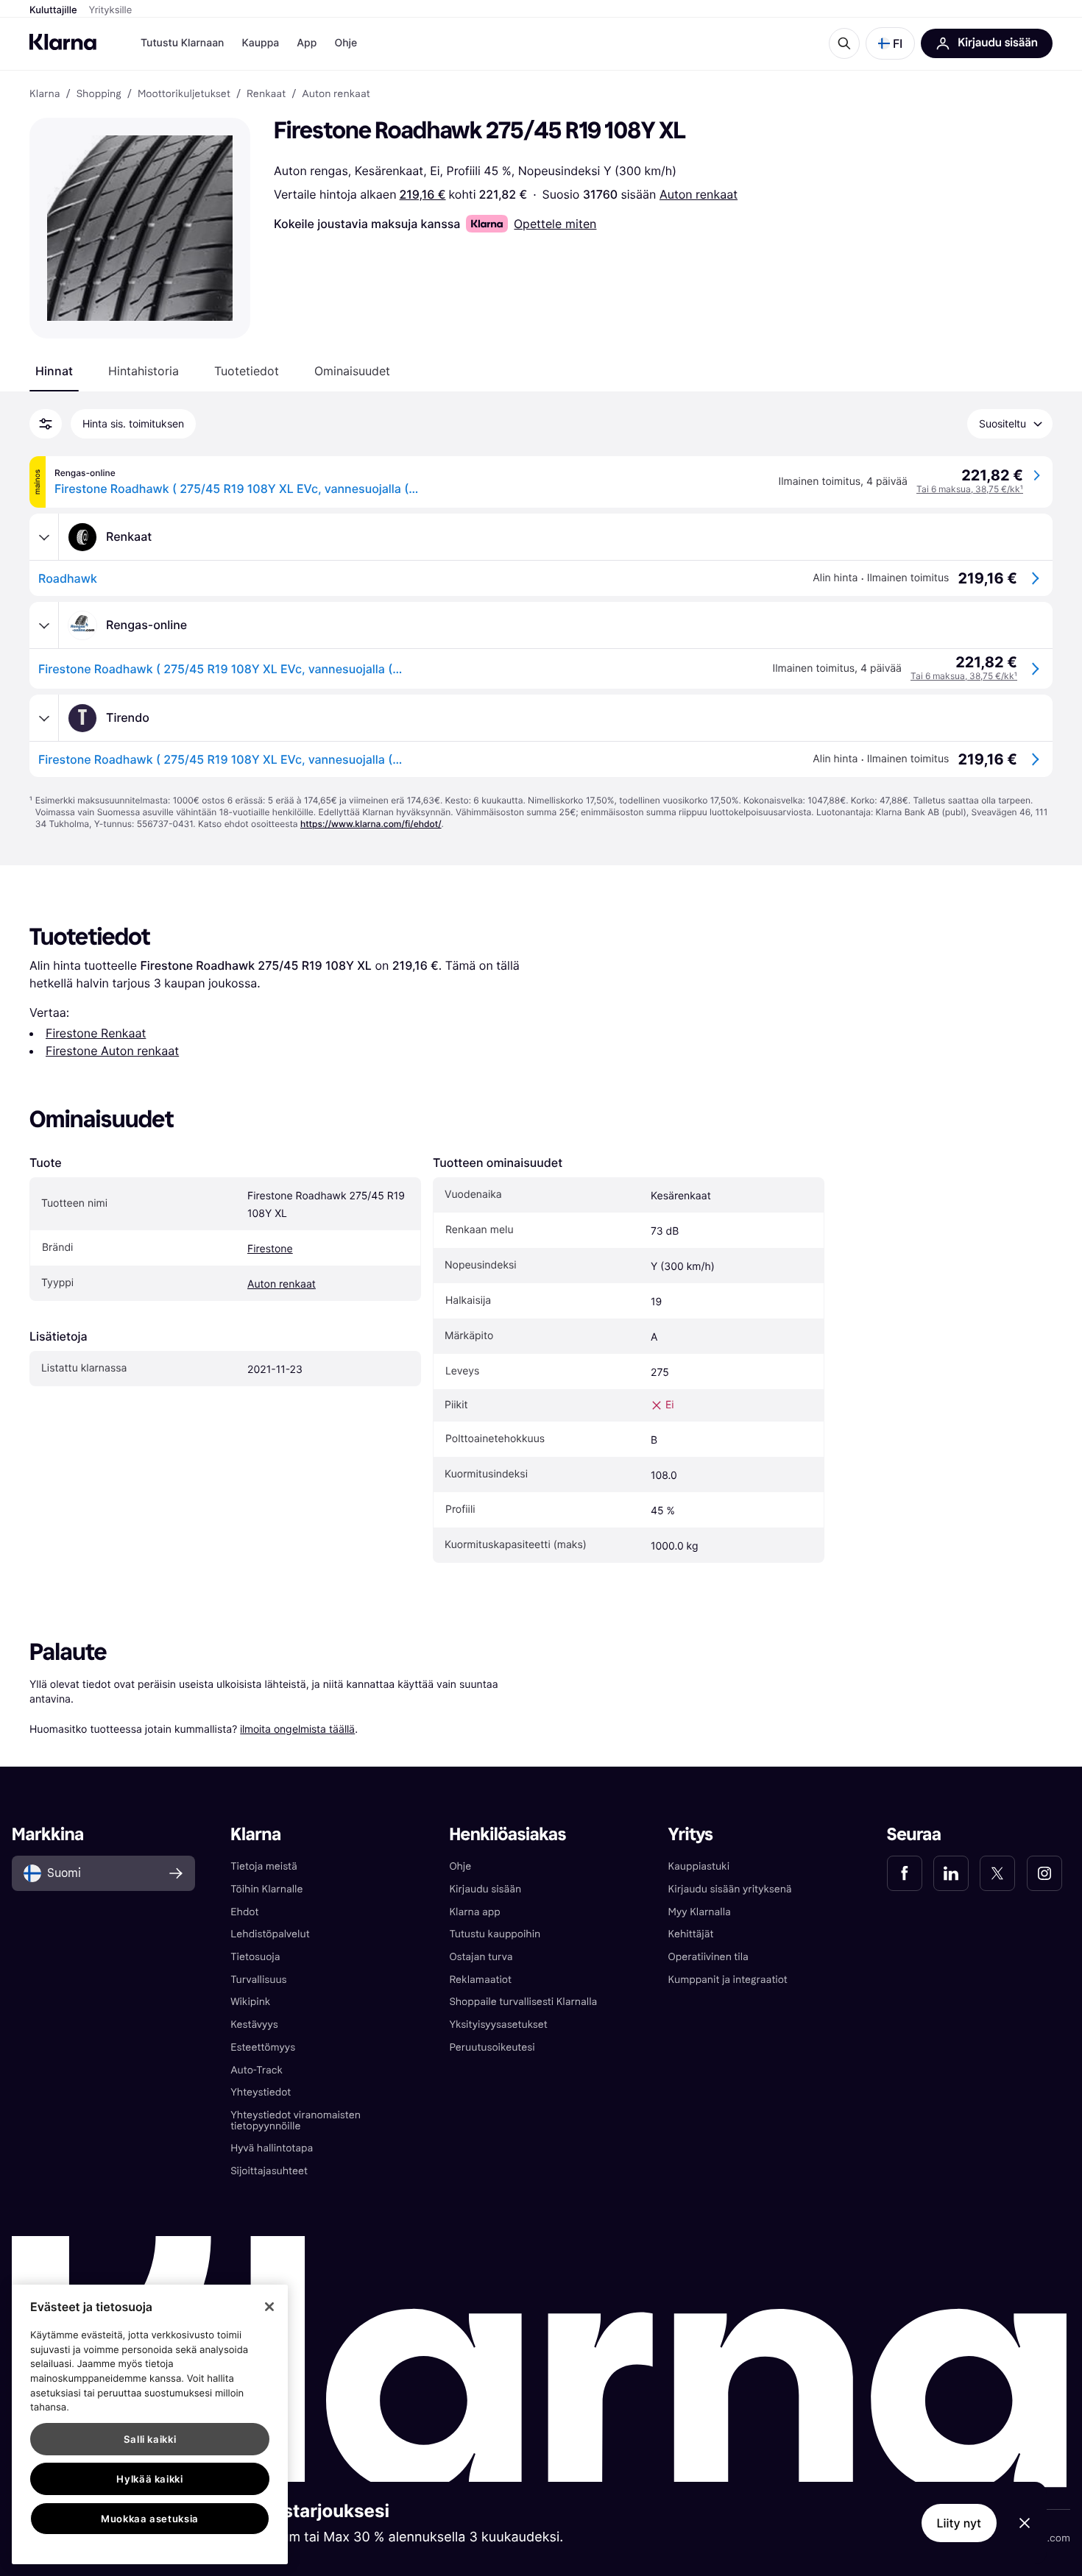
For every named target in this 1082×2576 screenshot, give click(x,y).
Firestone (270, 1249)
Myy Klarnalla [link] (700, 1912)
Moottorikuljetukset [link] (184, 94)
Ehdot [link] (244, 1912)
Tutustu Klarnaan (182, 43)
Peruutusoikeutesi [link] (492, 2047)
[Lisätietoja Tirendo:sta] (44, 718)
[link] (905, 1873)
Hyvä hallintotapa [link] (272, 2148)
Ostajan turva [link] (481, 1957)
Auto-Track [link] (257, 2070)
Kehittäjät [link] (691, 1934)
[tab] (54, 371)
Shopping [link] (99, 94)
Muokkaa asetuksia (150, 2519)
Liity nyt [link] (959, 2523)
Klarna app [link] (474, 1912)
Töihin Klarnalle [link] (266, 1889)
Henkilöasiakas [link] (508, 1835)
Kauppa (260, 43)
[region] (150, 2424)
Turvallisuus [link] (258, 1980)
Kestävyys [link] (254, 2025)
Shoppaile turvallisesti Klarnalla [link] (523, 2002)
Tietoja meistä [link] (264, 1866)
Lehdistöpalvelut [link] (270, 1934)
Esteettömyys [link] (263, 2047)
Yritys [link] (691, 1835)
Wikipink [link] (250, 2002)
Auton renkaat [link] (336, 94)
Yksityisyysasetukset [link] (498, 2025)
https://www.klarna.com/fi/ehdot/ (371, 824)
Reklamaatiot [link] (480, 1980)
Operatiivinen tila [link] (708, 1957)
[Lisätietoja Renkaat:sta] (44, 537)
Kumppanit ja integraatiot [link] (728, 1980)
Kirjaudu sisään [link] (485, 1889)
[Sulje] (269, 2307)
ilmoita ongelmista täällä (297, 1729)
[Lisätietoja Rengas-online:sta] (44, 625)
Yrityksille (111, 10)
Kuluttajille (53, 10)
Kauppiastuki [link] (699, 1866)
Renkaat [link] (266, 94)
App (307, 43)
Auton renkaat (699, 194)
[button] (890, 43)
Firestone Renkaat (96, 1033)
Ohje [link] (460, 1866)
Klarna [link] (45, 94)
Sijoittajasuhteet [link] (269, 2171)
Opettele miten (555, 224)
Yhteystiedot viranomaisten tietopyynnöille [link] (296, 2121)
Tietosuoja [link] (255, 1957)
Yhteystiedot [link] (261, 2092)
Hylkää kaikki (150, 2479)
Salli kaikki (150, 2439)
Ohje (346, 43)
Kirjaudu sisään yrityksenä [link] (730, 1889)
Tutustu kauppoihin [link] (495, 1934)
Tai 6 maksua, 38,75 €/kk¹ (970, 489)
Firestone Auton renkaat (112, 1051)
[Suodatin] (46, 424)
